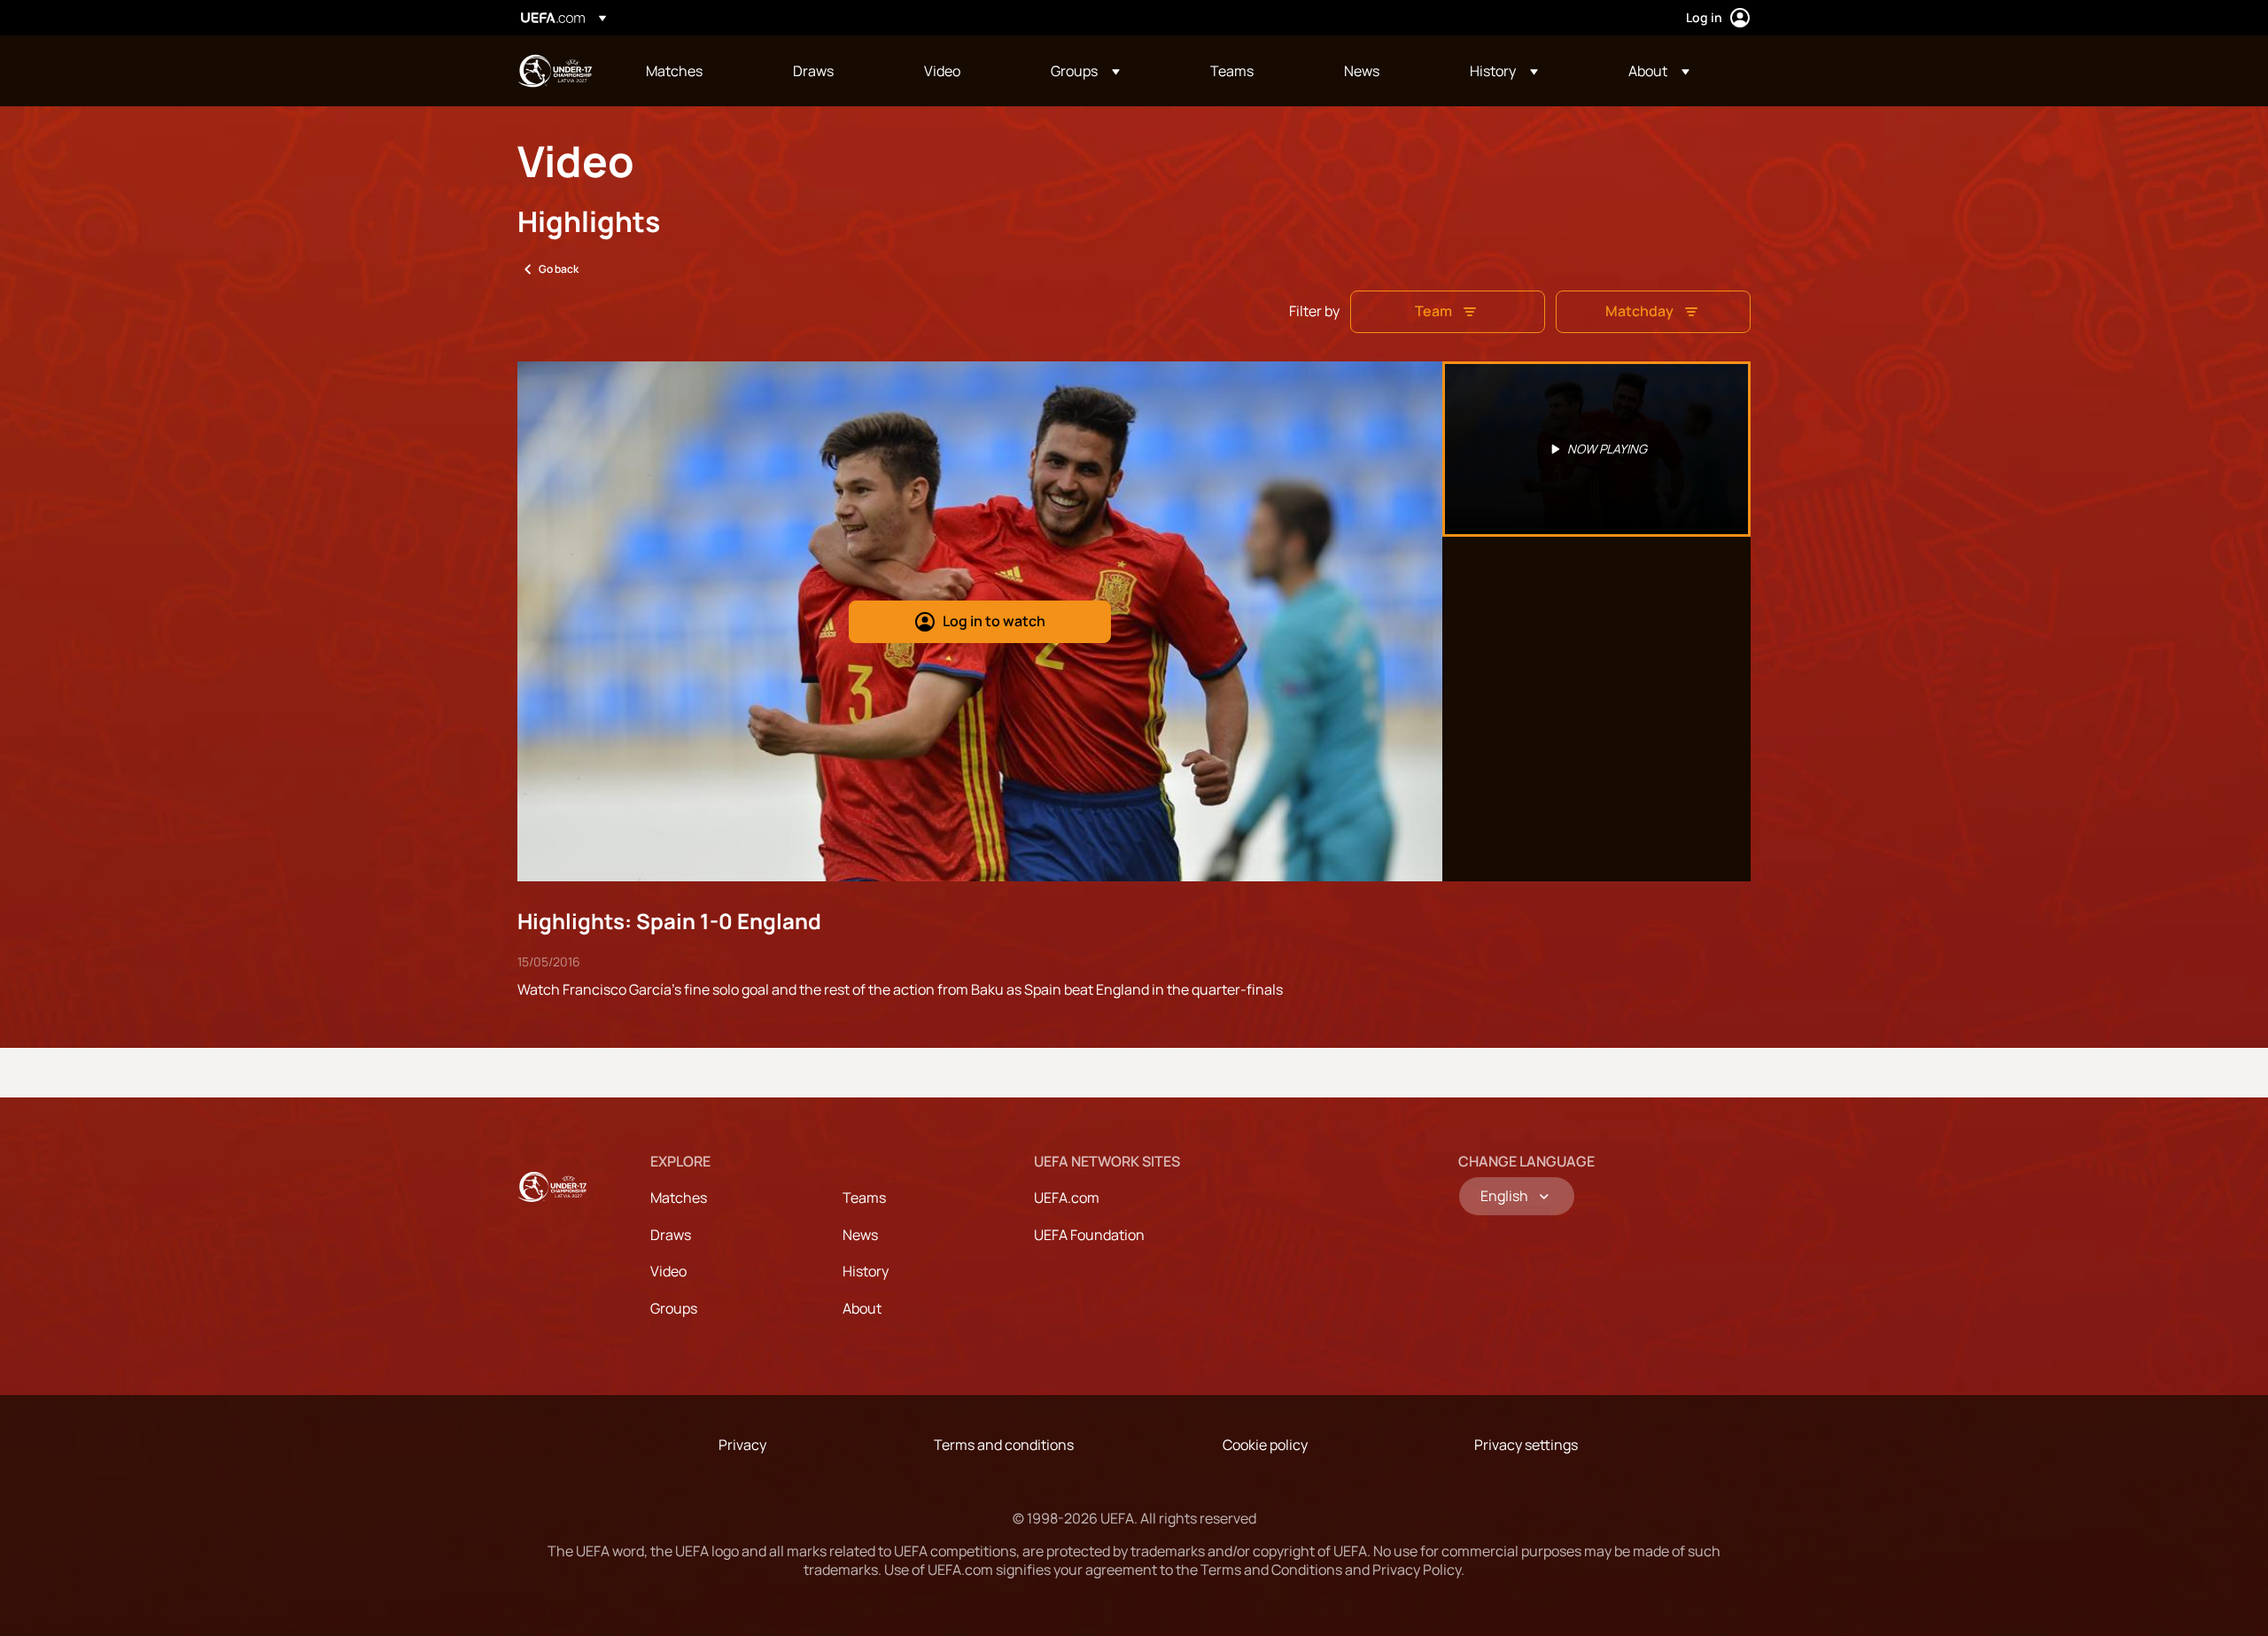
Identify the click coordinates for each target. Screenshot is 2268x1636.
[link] (674, 71)
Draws (671, 1235)
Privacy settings (1526, 1445)
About (862, 1308)
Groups (674, 1308)
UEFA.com (1067, 1198)
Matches (679, 1198)
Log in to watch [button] (994, 621)
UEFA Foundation (1089, 1235)
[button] (1085, 71)
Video (668, 1271)
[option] (1596, 449)
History (866, 1271)
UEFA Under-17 (555, 71)
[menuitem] (697, 71)
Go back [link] (559, 269)
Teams (864, 1198)
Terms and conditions (1004, 1445)
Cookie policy (1265, 1445)
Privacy (742, 1445)
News (860, 1235)
